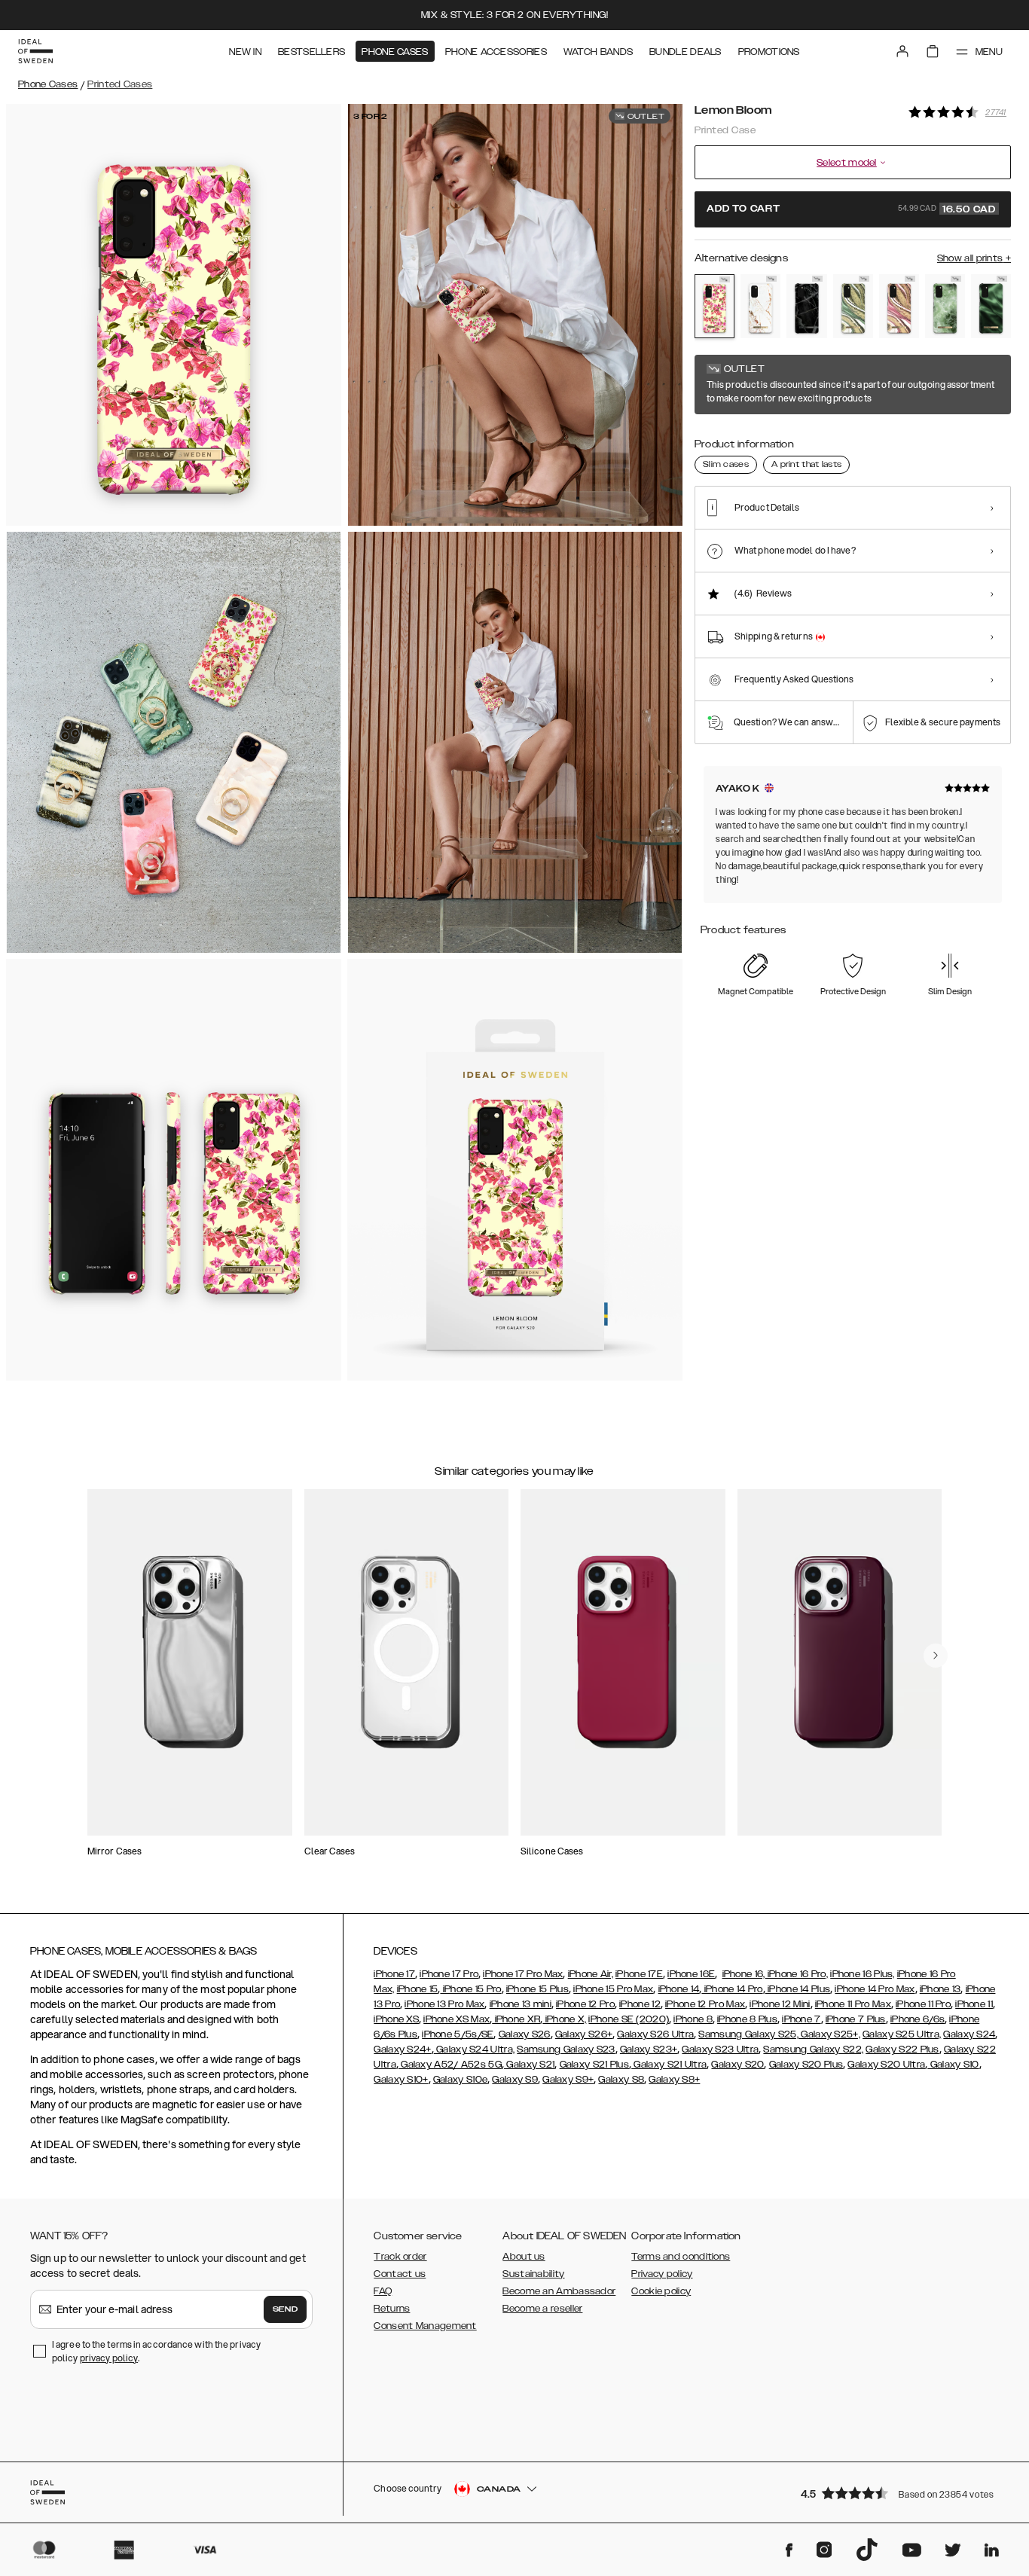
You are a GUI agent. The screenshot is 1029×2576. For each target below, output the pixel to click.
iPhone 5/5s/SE (458, 2034)
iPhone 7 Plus (856, 2019)
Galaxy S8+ (674, 2080)
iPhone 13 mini (521, 2004)
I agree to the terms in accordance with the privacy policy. (156, 2351)
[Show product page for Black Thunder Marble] (806, 307)
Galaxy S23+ (649, 2050)
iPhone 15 (418, 1989)
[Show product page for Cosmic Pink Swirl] (899, 307)
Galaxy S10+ (401, 2080)
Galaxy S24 (969, 2034)
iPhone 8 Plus (747, 2019)
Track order (400, 2257)
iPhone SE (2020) (629, 2019)
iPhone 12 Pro (585, 2004)
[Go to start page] (35, 51)
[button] (901, 2493)
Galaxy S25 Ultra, (902, 2034)
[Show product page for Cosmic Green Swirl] (853, 307)
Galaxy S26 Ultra (655, 2034)
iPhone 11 (974, 2004)
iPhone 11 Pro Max (853, 2004)
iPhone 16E (691, 1974)
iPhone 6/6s (918, 2019)
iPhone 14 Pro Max (875, 1989)
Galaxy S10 (953, 2065)
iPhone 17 (394, 1974)
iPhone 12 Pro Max (705, 2004)
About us (524, 2257)
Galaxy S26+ (584, 2034)
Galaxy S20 (737, 2065)
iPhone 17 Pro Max (523, 1974)
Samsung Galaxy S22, (813, 2050)
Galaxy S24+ (402, 2050)
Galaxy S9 (515, 2080)
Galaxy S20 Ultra (886, 2065)
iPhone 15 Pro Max (613, 1989)
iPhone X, (564, 2019)
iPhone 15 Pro (470, 1989)
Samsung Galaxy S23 (566, 2050)
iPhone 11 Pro (923, 2004)
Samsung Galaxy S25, (748, 2034)
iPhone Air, (591, 1974)
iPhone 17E (639, 1974)
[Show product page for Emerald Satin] (991, 307)
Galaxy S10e (460, 2080)
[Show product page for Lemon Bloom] (714, 306)
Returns (392, 2309)
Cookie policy (661, 2291)
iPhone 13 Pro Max (444, 2004)
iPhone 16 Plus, (863, 1974)
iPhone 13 (940, 1989)
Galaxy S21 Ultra (669, 2065)
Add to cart (851, 209)
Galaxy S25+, (829, 2034)
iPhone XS (396, 2019)
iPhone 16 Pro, (797, 1974)
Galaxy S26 (525, 2034)
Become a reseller (542, 2309)
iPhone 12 (640, 2004)
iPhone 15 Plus (537, 1989)
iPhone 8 (693, 2019)
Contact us (400, 2274)
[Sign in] (902, 51)
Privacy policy (662, 2274)
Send (285, 2309)
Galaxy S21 (529, 2065)
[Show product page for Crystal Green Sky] (945, 307)
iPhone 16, (744, 1974)
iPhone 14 (679, 1989)
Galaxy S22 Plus (902, 2050)
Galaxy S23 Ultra (720, 2050)
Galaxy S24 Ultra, (474, 2050)
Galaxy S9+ (568, 2080)
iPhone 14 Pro (732, 1989)
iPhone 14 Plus (798, 1989)
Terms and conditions (681, 2257)
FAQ (383, 2291)
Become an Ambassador (559, 2291)
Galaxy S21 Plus (595, 2065)
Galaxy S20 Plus (806, 2065)
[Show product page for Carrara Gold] (760, 307)
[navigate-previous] (936, 1656)
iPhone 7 (801, 2019)
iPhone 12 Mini (780, 2004)
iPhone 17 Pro (449, 1974)
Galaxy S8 (621, 2080)
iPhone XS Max (456, 2019)
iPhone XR (516, 2019)
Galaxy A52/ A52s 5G (450, 2065)
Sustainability (533, 2274)
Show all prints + (974, 258)
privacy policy (109, 2358)
